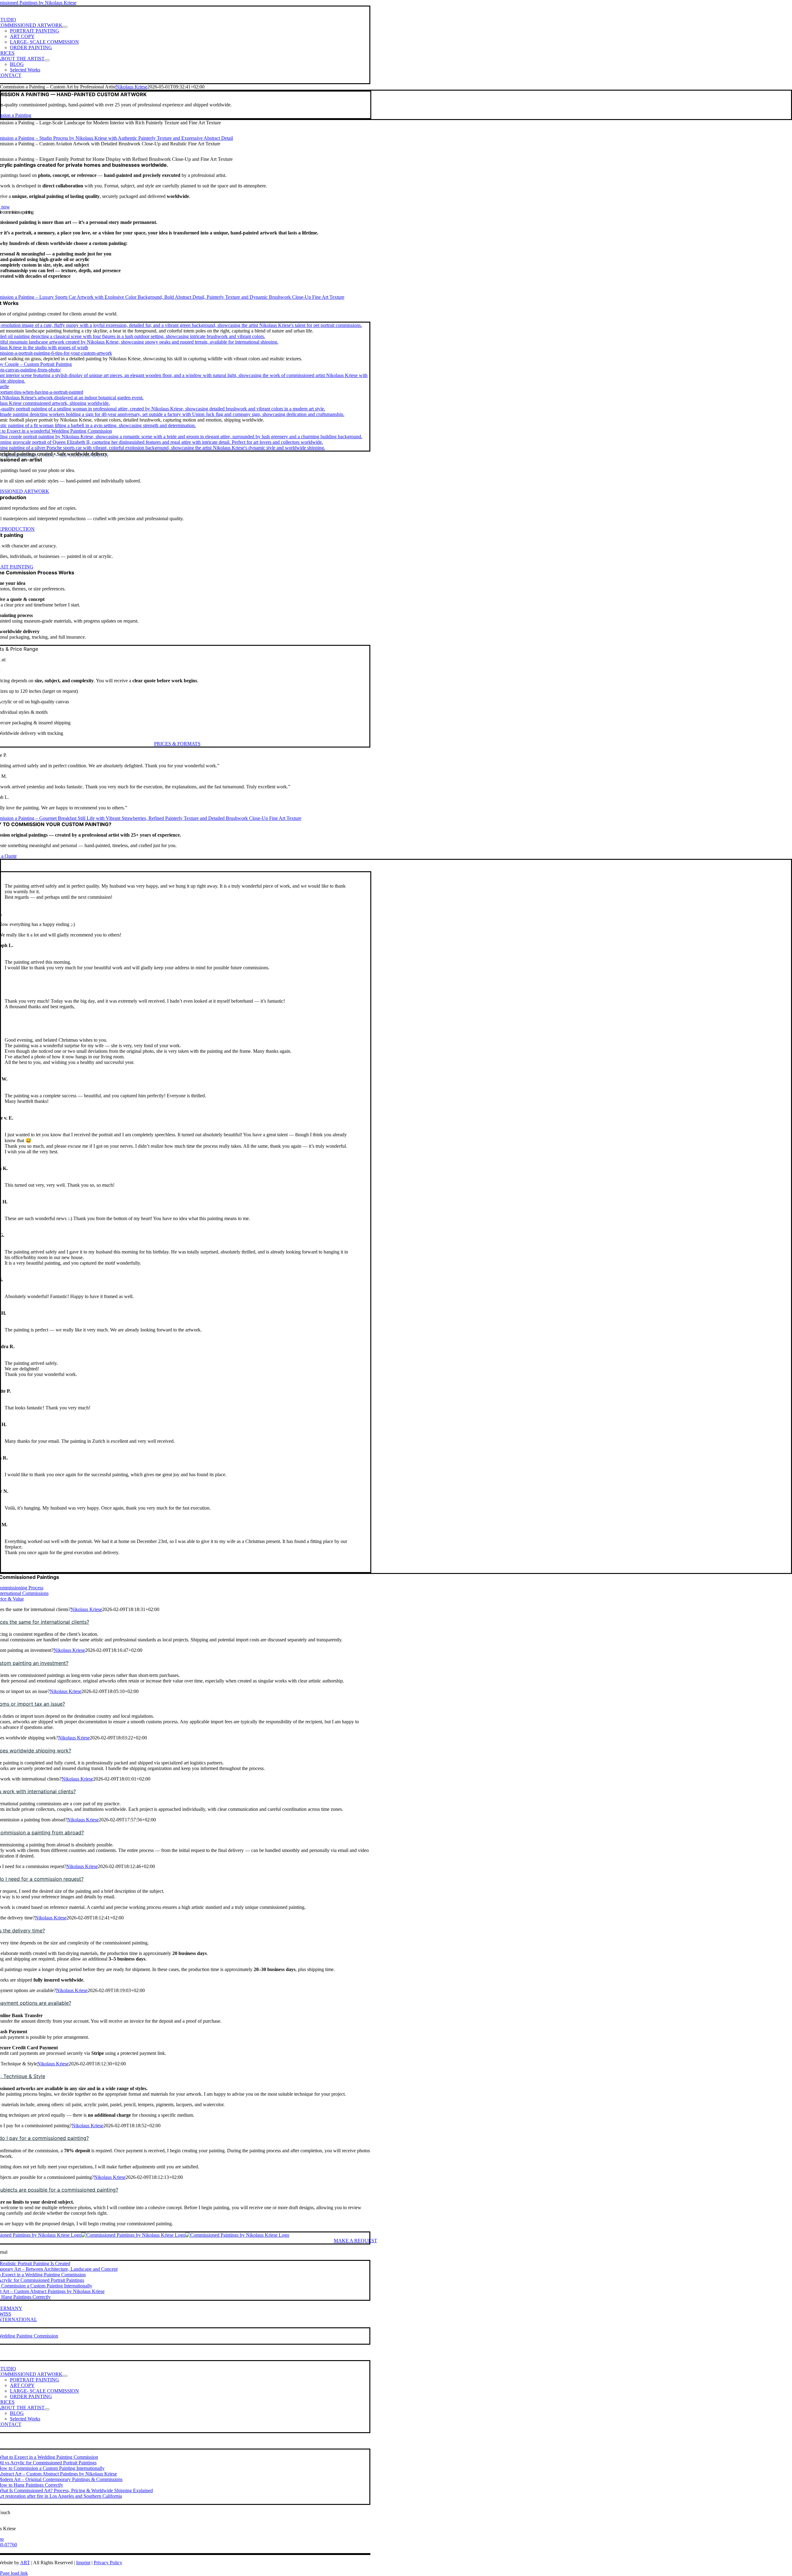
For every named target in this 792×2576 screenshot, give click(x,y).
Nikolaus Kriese (131, 87)
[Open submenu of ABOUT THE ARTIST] (47, 60)
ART (25, 2563)
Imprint (83, 2563)
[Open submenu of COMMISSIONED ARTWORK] (65, 27)
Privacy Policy (108, 2563)
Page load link (14, 2573)
